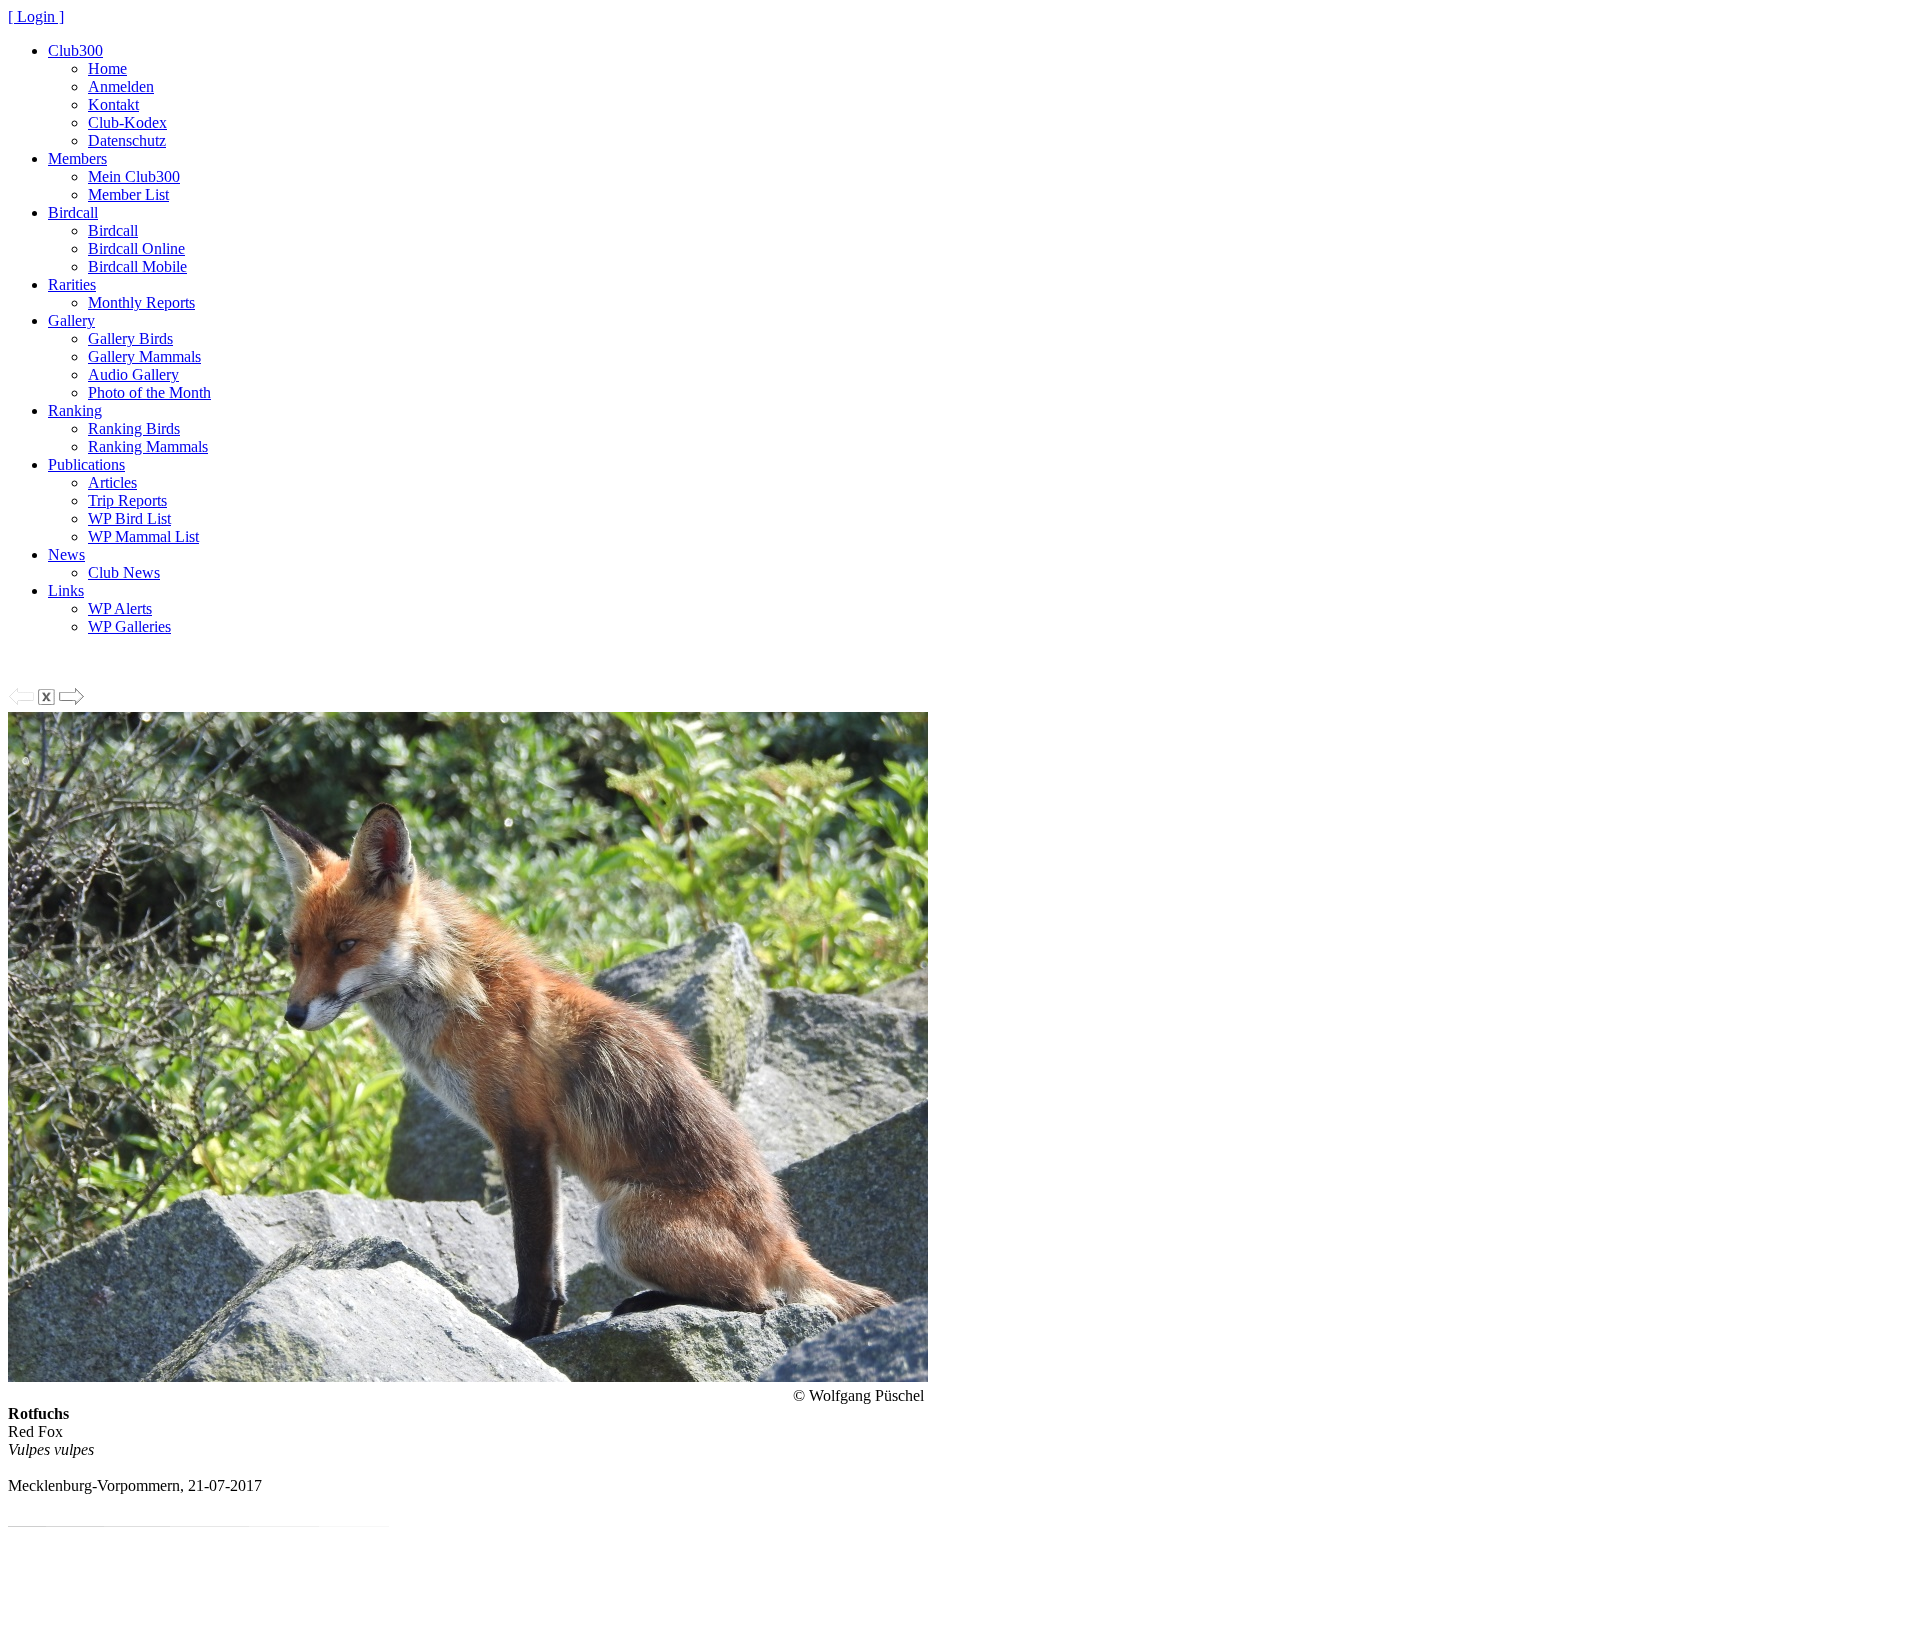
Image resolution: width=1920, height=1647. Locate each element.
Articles (112, 482)
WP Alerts (120, 608)
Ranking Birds (134, 428)
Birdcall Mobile (137, 266)
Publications (86, 464)
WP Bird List (129, 518)
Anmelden (121, 86)
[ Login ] (36, 16)
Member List (128, 194)
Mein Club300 (134, 176)
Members (77, 158)
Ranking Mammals (148, 446)
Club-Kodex (127, 122)
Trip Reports (127, 500)
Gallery (71, 320)
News (66, 554)
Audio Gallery (133, 374)
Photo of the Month (149, 392)
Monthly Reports (141, 302)
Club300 (75, 50)
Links (66, 590)
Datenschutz (127, 140)
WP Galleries (129, 626)
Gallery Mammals (144, 356)
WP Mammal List (143, 536)
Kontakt (113, 104)
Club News (124, 572)
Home (107, 68)
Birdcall (73, 212)
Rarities (72, 284)
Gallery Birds (130, 338)
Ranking (75, 410)
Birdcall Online (136, 248)
